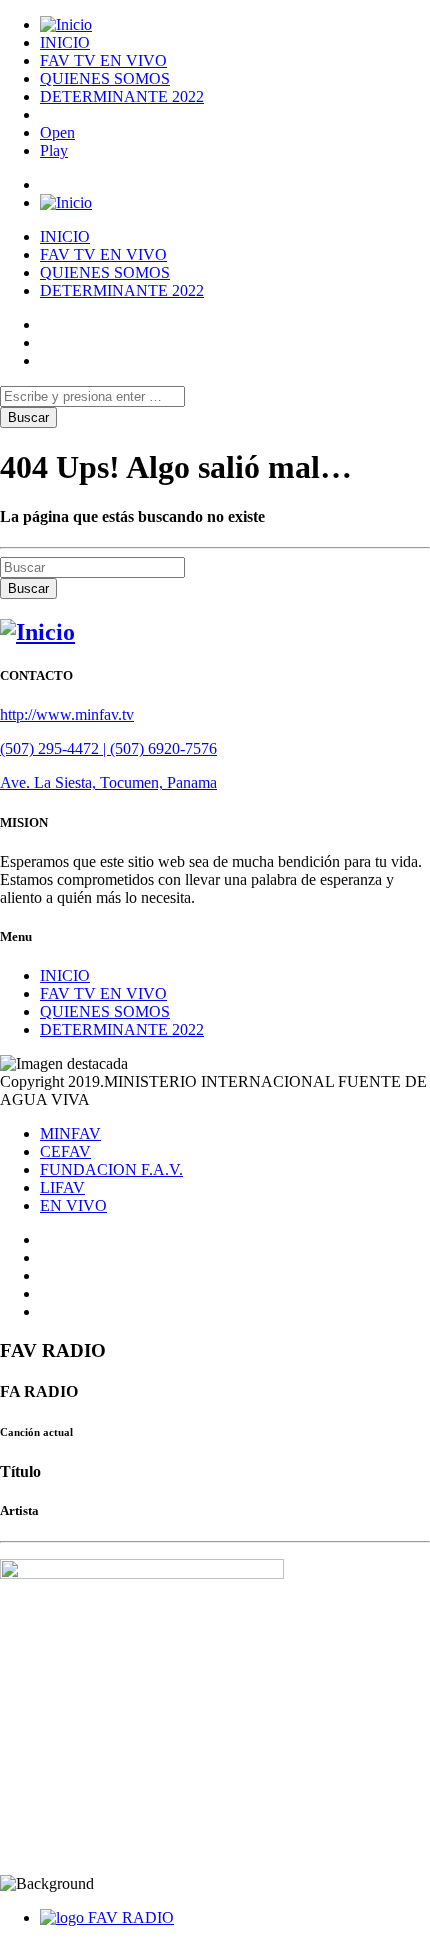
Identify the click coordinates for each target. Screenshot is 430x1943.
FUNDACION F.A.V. (111, 1169)
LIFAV (62, 1187)
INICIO (65, 42)
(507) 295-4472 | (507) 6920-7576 (108, 748)
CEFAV (65, 1151)
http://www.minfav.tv (67, 714)
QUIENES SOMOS (105, 78)
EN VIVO (73, 1205)
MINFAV (70, 1133)
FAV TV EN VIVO (103, 60)
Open (57, 132)
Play (54, 150)
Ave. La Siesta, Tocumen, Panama (108, 782)
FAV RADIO (131, 1917)
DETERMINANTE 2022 (122, 96)
